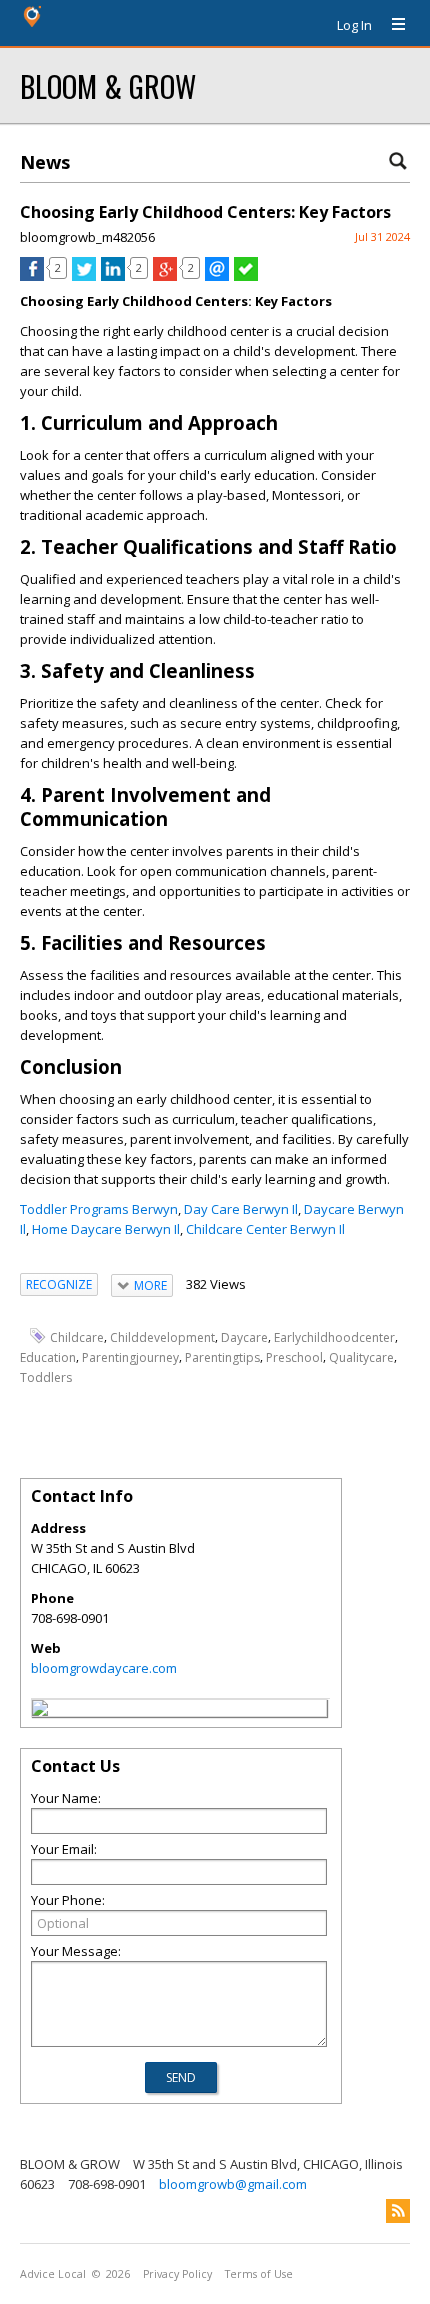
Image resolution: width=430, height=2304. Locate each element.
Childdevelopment (162, 1336)
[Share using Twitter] (84, 276)
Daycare (244, 1336)
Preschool (294, 1357)
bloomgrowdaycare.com (104, 1668)
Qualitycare (361, 1357)
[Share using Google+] (165, 276)
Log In (354, 25)
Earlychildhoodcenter (334, 1336)
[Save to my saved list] (246, 276)
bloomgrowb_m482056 (87, 237)
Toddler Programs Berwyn (99, 1209)
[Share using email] (217, 276)
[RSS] (398, 2211)
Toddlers (46, 1377)
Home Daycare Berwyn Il (106, 1229)
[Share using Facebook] (32, 276)
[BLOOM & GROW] (40, 1711)
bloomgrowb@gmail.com (233, 2184)
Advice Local (53, 2274)
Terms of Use (259, 2274)
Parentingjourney (130, 1357)
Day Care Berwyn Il (241, 1209)
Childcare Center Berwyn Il (265, 1229)
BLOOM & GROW (108, 85)
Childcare (77, 1336)
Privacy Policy (177, 2274)
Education (48, 1357)
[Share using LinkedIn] (113, 276)
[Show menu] (391, 25)
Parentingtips (222, 1357)
